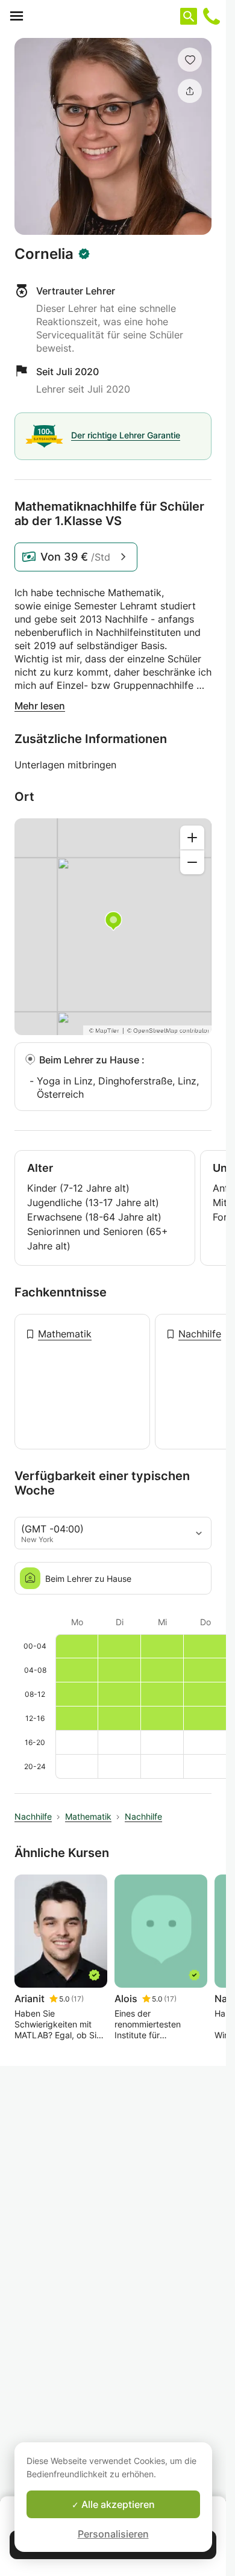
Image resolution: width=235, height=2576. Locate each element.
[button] (190, 60)
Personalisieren (113, 2534)
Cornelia (44, 254)
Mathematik (65, 1334)
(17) (77, 1999)
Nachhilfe (200, 1334)
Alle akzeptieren (117, 2504)
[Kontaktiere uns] (211, 16)
